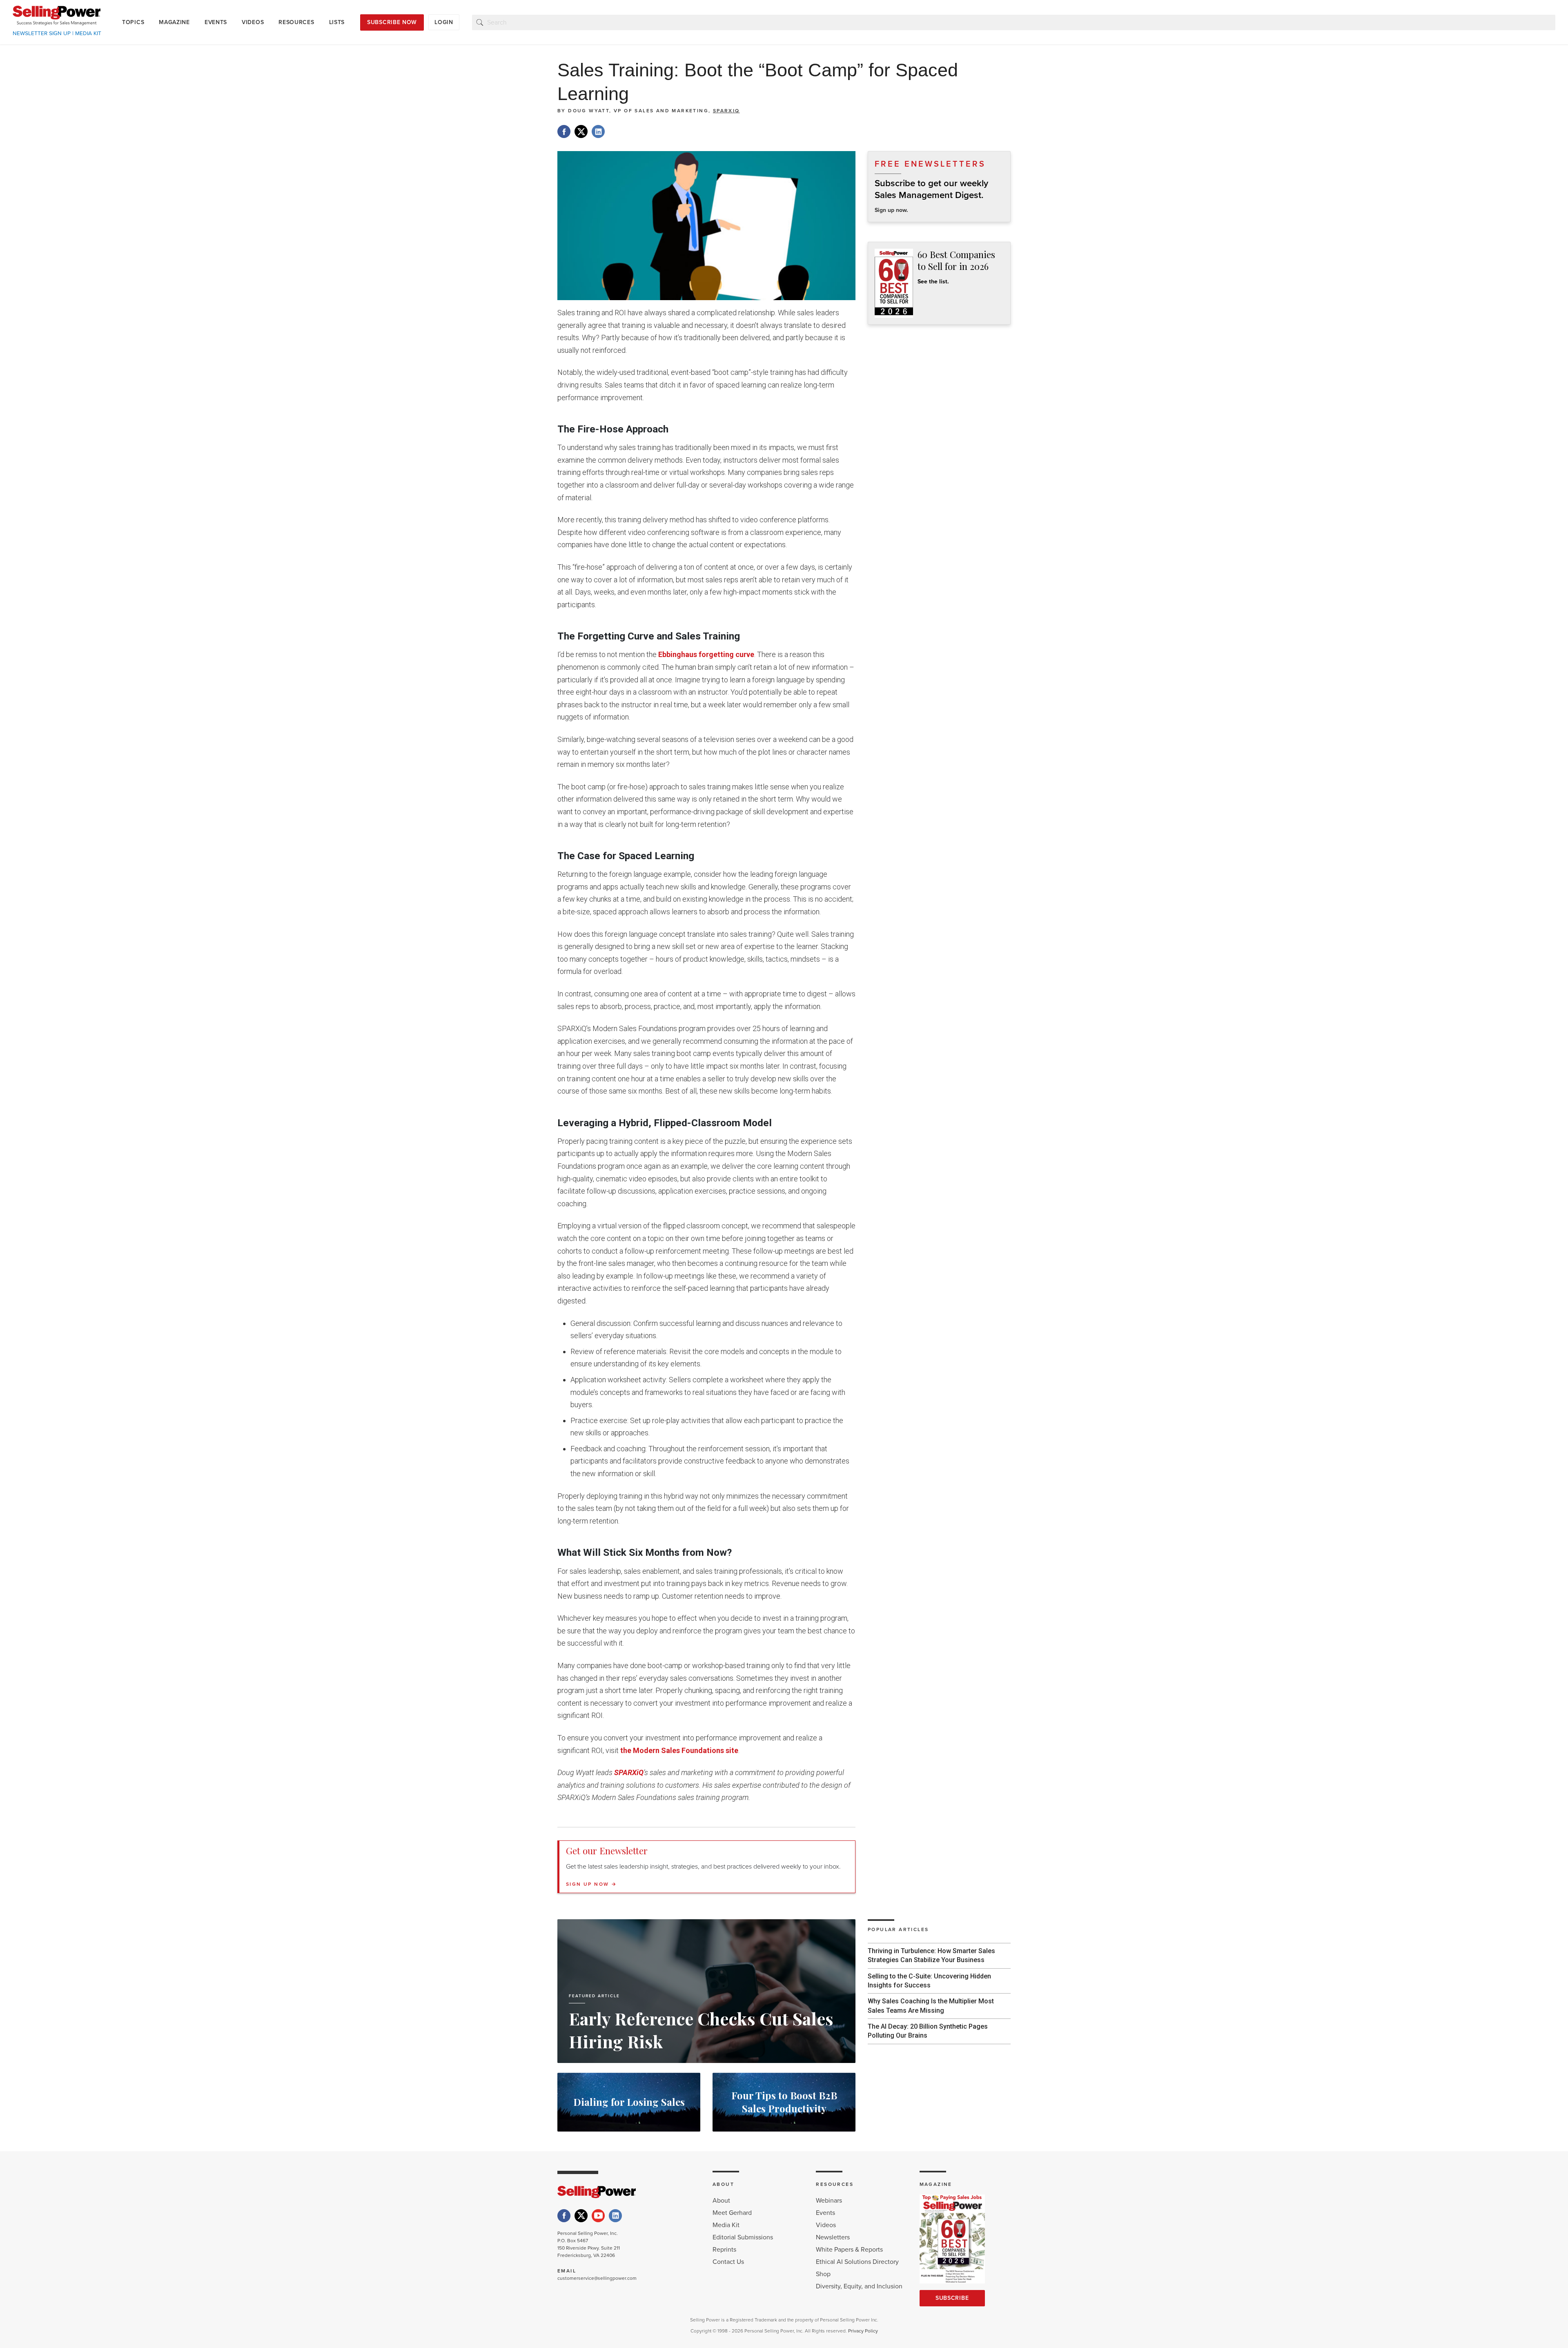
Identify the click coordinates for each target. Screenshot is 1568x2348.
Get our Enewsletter (607, 1851)
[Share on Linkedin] (598, 131)
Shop (823, 2274)
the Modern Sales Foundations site (679, 1750)
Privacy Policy (863, 2331)
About (721, 2201)
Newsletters (833, 2237)
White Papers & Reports (849, 2250)
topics (133, 22)
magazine (174, 22)
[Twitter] (581, 2216)
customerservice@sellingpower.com (597, 2278)
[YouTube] (598, 2216)
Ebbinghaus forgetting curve (706, 654)
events (216, 22)
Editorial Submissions (743, 2237)
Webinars (829, 2201)
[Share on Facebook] (564, 131)
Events (825, 2213)
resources (296, 22)
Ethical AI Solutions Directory (857, 2262)
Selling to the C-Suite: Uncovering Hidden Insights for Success (929, 1981)
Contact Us (728, 2262)
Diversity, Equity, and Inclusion (859, 2286)
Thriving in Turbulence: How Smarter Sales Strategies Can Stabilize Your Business (931, 1955)
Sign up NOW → (591, 1884)
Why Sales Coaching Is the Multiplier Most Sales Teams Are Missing (931, 2006)
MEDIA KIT (88, 33)
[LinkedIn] (615, 2216)
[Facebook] (564, 2216)
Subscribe (952, 2298)
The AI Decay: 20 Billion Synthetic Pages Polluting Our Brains (928, 2031)
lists (337, 22)
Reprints (724, 2250)
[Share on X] (581, 131)
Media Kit (726, 2225)
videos (253, 22)
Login (444, 22)
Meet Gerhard (732, 2213)
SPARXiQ (726, 111)
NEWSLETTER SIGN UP (42, 33)
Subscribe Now (392, 22)
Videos (826, 2225)
